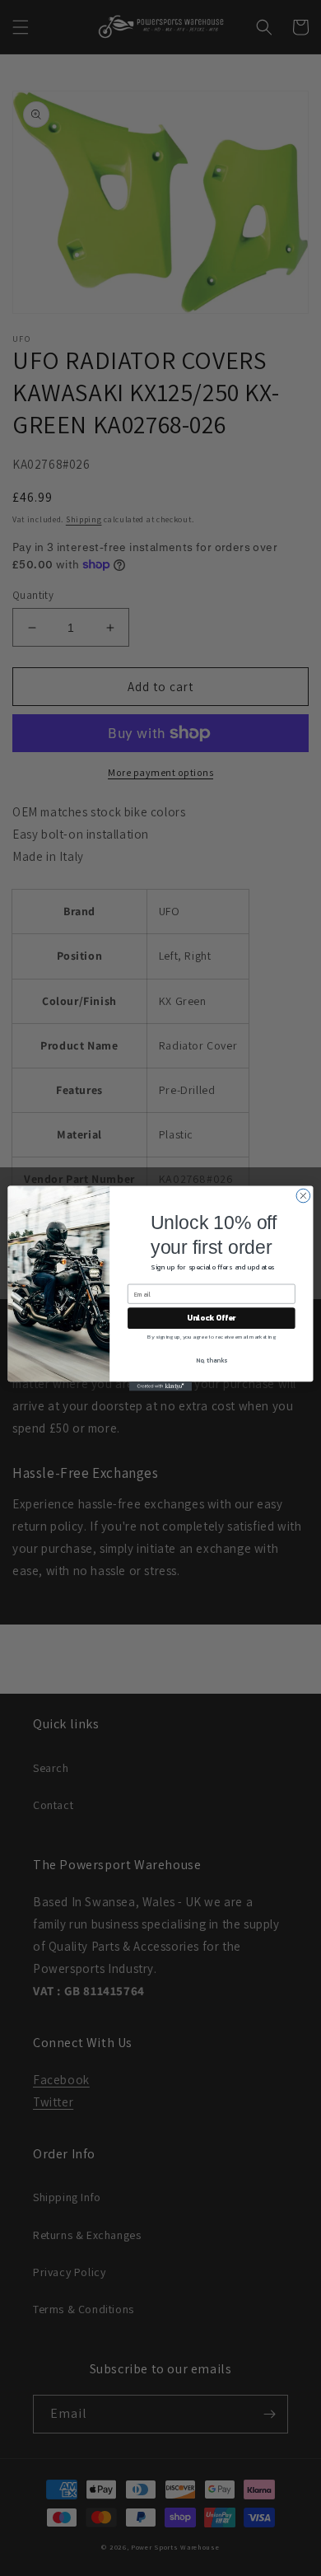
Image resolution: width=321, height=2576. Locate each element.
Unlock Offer (211, 1317)
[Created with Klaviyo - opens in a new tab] (160, 1386)
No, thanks (212, 1360)
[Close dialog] (303, 1196)
